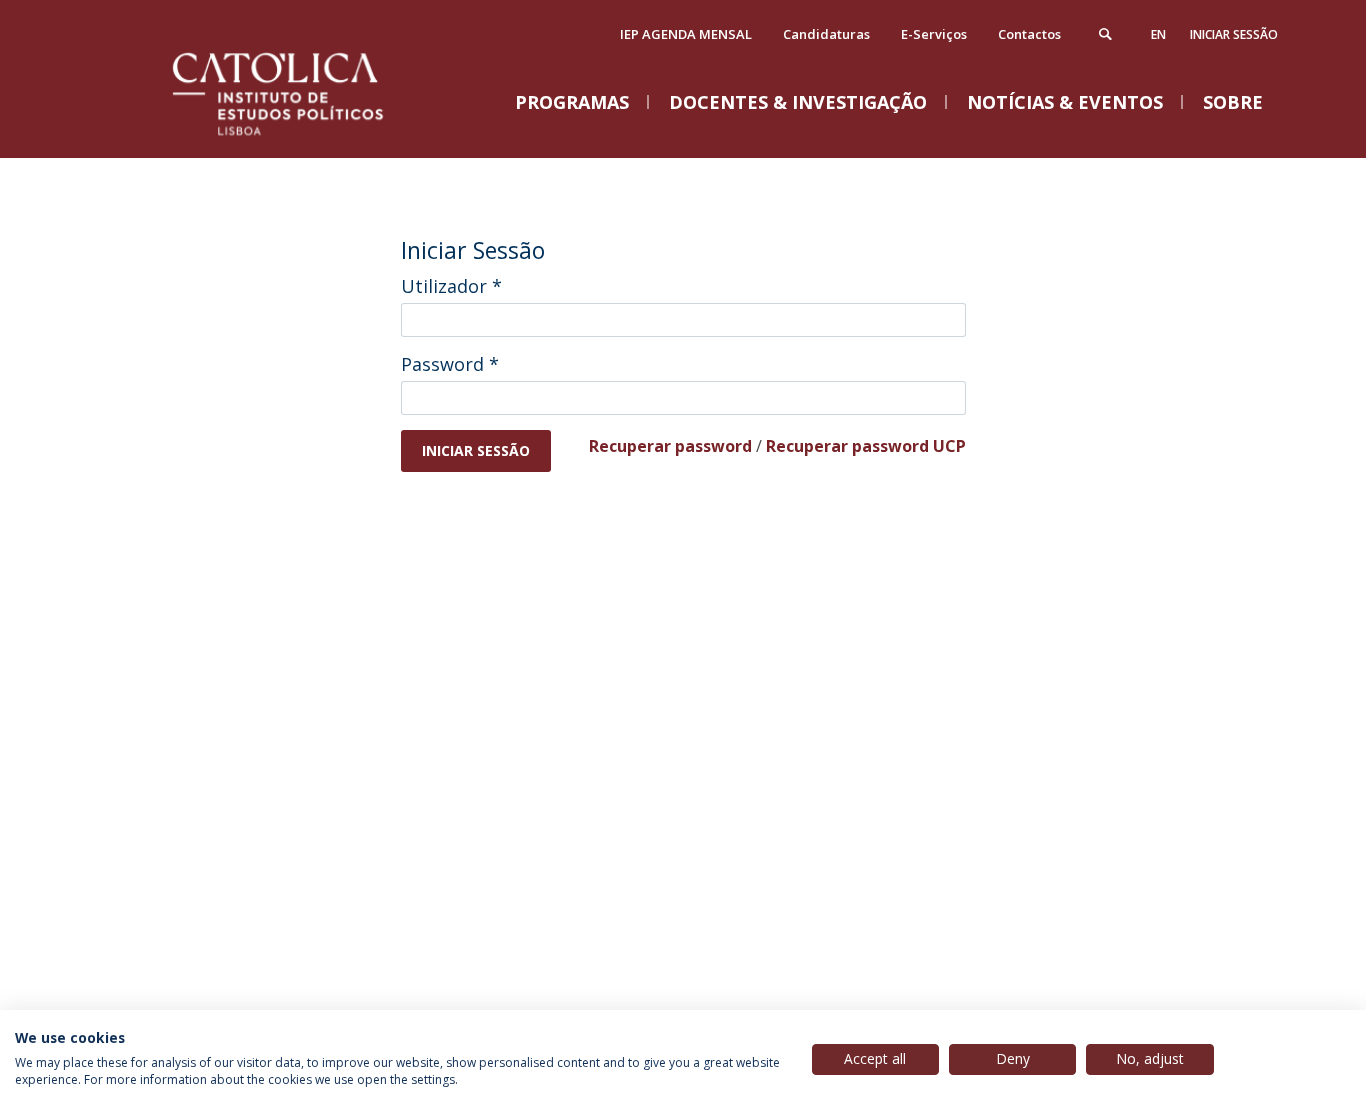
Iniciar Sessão (1234, 34)
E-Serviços (934, 34)
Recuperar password (670, 446)
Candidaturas (826, 34)
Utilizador (451, 286)
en (1158, 34)
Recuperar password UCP (866, 446)
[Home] (303, 137)
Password (450, 364)
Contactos (1029, 34)
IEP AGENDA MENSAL (686, 34)
